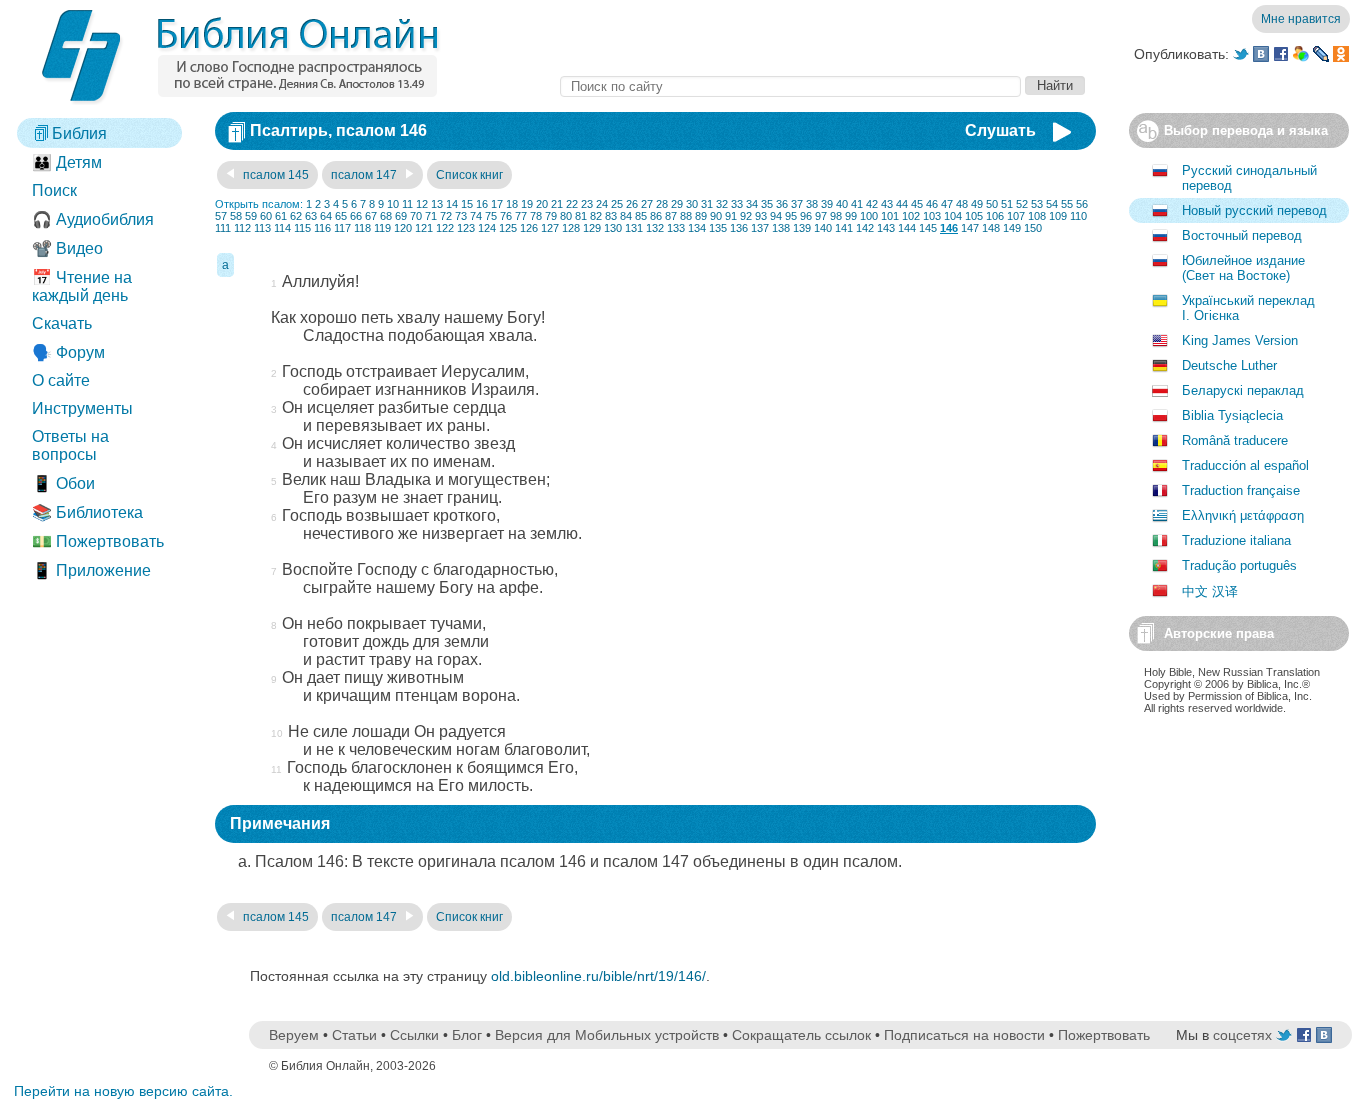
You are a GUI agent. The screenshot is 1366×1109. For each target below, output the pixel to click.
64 (326, 216)
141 (844, 228)
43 (887, 204)
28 (662, 204)
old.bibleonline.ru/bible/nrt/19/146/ (598, 976)
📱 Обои (63, 483)
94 (776, 216)
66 (356, 216)
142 (865, 228)
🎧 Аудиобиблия (93, 219)
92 (746, 216)
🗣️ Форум (68, 352)
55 (1067, 204)
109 (1058, 216)
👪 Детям (67, 162)
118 (362, 228)
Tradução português (1239, 565)
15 (467, 204)
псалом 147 (365, 175)
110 (1078, 216)
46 (932, 204)
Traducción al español (1245, 465)
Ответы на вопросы (70, 445)
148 (991, 228)
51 (1007, 204)
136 (739, 228)
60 (266, 216)
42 (872, 204)
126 (529, 228)
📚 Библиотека (87, 512)
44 (902, 204)
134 (697, 228)
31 (707, 204)
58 (236, 216)
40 (842, 204)
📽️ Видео (67, 248)
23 (587, 204)
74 (476, 216)
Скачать (62, 323)
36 (782, 204)
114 (282, 228)
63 (311, 216)
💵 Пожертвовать (98, 541)
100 (869, 216)
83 (611, 216)
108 (1037, 216)
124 (487, 228)
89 (701, 216)
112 (242, 228)
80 (566, 216)
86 (656, 216)
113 (262, 228)
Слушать (1000, 130)
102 (911, 216)
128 (571, 228)
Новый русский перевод (1254, 210)
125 (508, 228)
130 (613, 228)
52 (1022, 204)
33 (737, 204)
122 (445, 228)
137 (760, 228)
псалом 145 (274, 175)
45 (917, 204)
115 (302, 228)
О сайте (61, 380)
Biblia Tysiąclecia (1232, 415)
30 (692, 204)
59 (251, 216)
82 (596, 216)
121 (424, 228)
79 (551, 216)
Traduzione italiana (1236, 540)
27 (647, 204)
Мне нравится (1301, 19)
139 (802, 228)
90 (716, 216)
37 (797, 204)
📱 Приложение (91, 570)
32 (722, 204)
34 (752, 204)
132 (655, 228)
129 (592, 228)
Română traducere (1235, 440)
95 (791, 216)
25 (617, 204)
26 (632, 204)
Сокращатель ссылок (801, 1035)
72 (446, 216)
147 (970, 228)
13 (437, 204)
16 (482, 204)
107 (1016, 216)
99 (851, 216)
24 (602, 204)
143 (886, 228)
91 (731, 216)
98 (836, 216)
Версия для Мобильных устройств (607, 1035)
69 (401, 216)
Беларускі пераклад (1243, 390)
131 (634, 228)
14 (452, 204)
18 (512, 204)
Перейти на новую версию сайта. (123, 1091)
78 (536, 216)
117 (342, 228)
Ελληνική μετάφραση (1243, 515)
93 (761, 216)
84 (626, 216)
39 (827, 204)
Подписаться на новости (964, 1035)
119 (382, 228)
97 (821, 216)
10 (393, 204)
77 (521, 216)
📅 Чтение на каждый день (82, 286)
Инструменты (82, 408)
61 (281, 216)
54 (1052, 204)
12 (422, 204)
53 (1037, 204)
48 (962, 204)
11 (407, 204)
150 (1033, 228)
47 (947, 204)
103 (932, 216)
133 (676, 228)
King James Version (1240, 340)
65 (341, 216)
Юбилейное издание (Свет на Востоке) (1243, 268)
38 (812, 204)
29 (677, 204)
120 (403, 228)
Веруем (294, 1035)
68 (386, 216)
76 (506, 216)
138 (781, 228)
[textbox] (790, 86)
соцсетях (1242, 1035)
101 (890, 216)
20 (542, 204)
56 (1082, 204)
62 (296, 216)
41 (857, 204)
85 (641, 216)
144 (907, 228)
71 (431, 216)
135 (718, 228)
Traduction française (1241, 490)
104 (953, 216)
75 (491, 216)
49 (977, 204)
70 (416, 216)
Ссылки (414, 1035)
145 (928, 228)
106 (995, 216)
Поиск (54, 190)
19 (527, 204)
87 (671, 216)
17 (497, 204)
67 (371, 216)
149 (1012, 228)
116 (322, 228)
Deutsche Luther (1229, 365)
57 (221, 216)
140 (823, 228)
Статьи (354, 1035)
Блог (467, 1035)
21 (557, 204)
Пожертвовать (1104, 1035)
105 (974, 216)
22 (572, 204)
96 (806, 216)
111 (223, 228)
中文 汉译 (1210, 591)
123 (466, 228)
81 (581, 216)
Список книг (469, 175)
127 (550, 228)
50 (992, 204)
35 (767, 204)
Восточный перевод (1242, 235)
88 (686, 216)
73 (461, 216)
